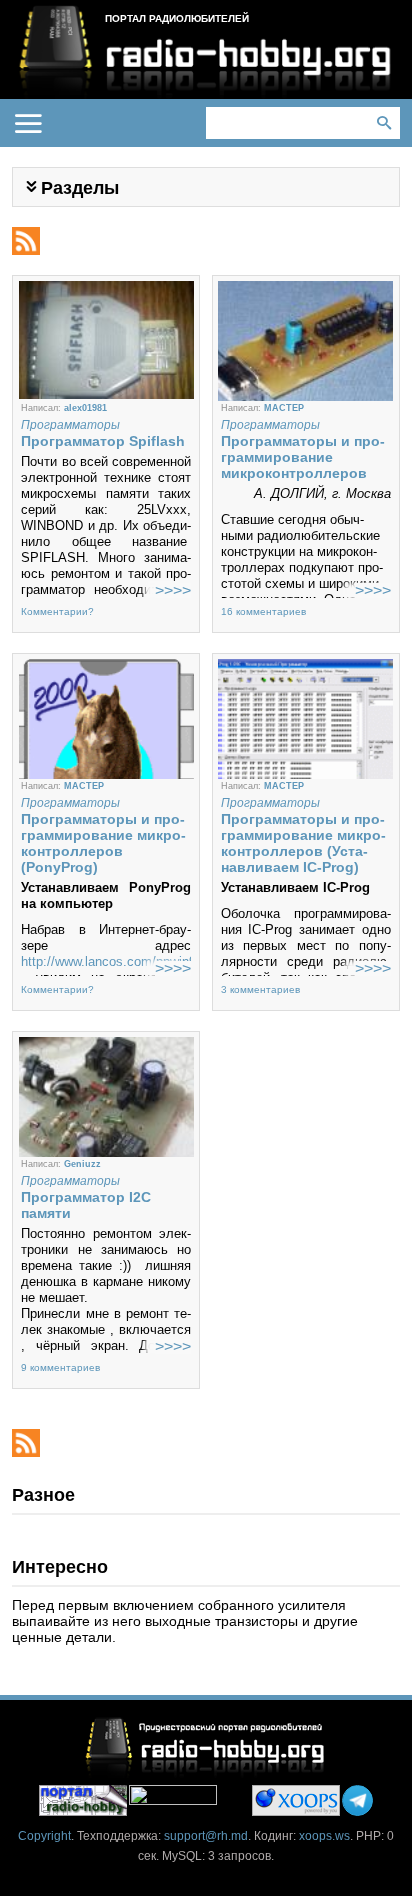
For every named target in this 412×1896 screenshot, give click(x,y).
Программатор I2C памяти (86, 1205)
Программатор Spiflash (103, 441)
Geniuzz (82, 1164)
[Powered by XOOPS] (296, 1800)
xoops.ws (324, 1836)
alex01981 (85, 408)
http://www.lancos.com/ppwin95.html (126, 961)
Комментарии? (57, 611)
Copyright (44, 1836)
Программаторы (70, 425)
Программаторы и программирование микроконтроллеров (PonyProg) (103, 843)
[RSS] (26, 235)
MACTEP (284, 408)
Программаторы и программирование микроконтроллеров (303, 457)
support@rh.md (206, 1836)
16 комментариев (263, 611)
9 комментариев (60, 1367)
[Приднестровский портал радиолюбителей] (83, 1800)
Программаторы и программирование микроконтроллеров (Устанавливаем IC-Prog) (303, 843)
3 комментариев (260, 989)
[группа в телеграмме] (357, 1800)
